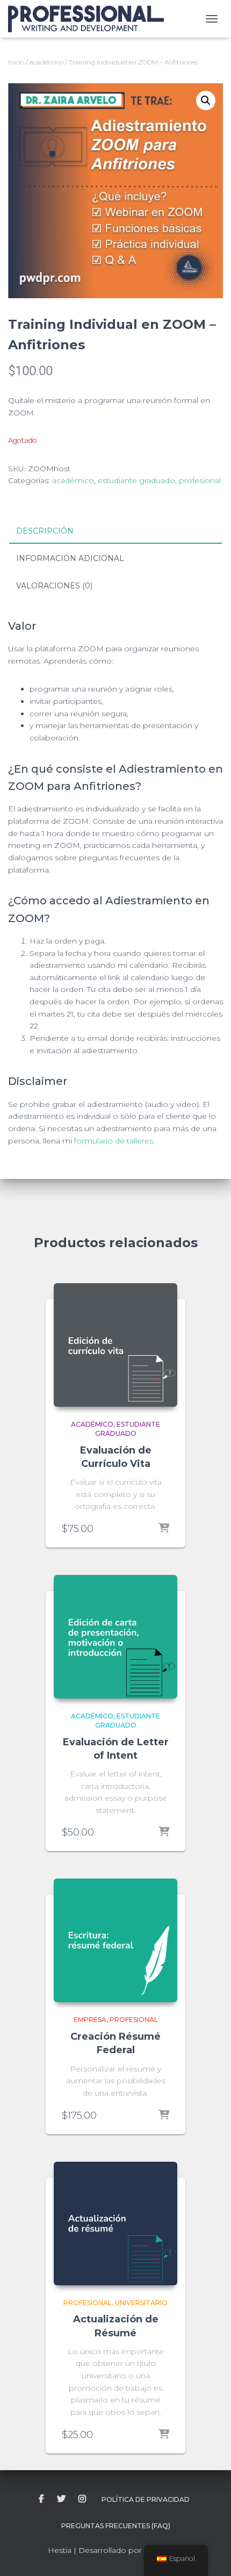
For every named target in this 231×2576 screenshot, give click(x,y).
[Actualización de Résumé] (115, 2224)
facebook (41, 2499)
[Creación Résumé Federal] (115, 1940)
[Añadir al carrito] (164, 1529)
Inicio (16, 62)
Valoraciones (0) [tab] (54, 586)
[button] (206, 100)
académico (46, 62)
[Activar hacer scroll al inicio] (210, 2555)
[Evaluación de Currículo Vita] (115, 1345)
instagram (82, 2499)
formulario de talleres (114, 1141)
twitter (61, 2499)
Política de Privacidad (146, 2499)
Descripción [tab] (45, 531)
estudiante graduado (136, 480)
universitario (141, 2303)
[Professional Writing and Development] (90, 19)
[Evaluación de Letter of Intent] (115, 1637)
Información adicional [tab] (70, 558)
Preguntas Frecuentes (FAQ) (116, 2526)
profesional (200, 480)
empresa (90, 2020)
